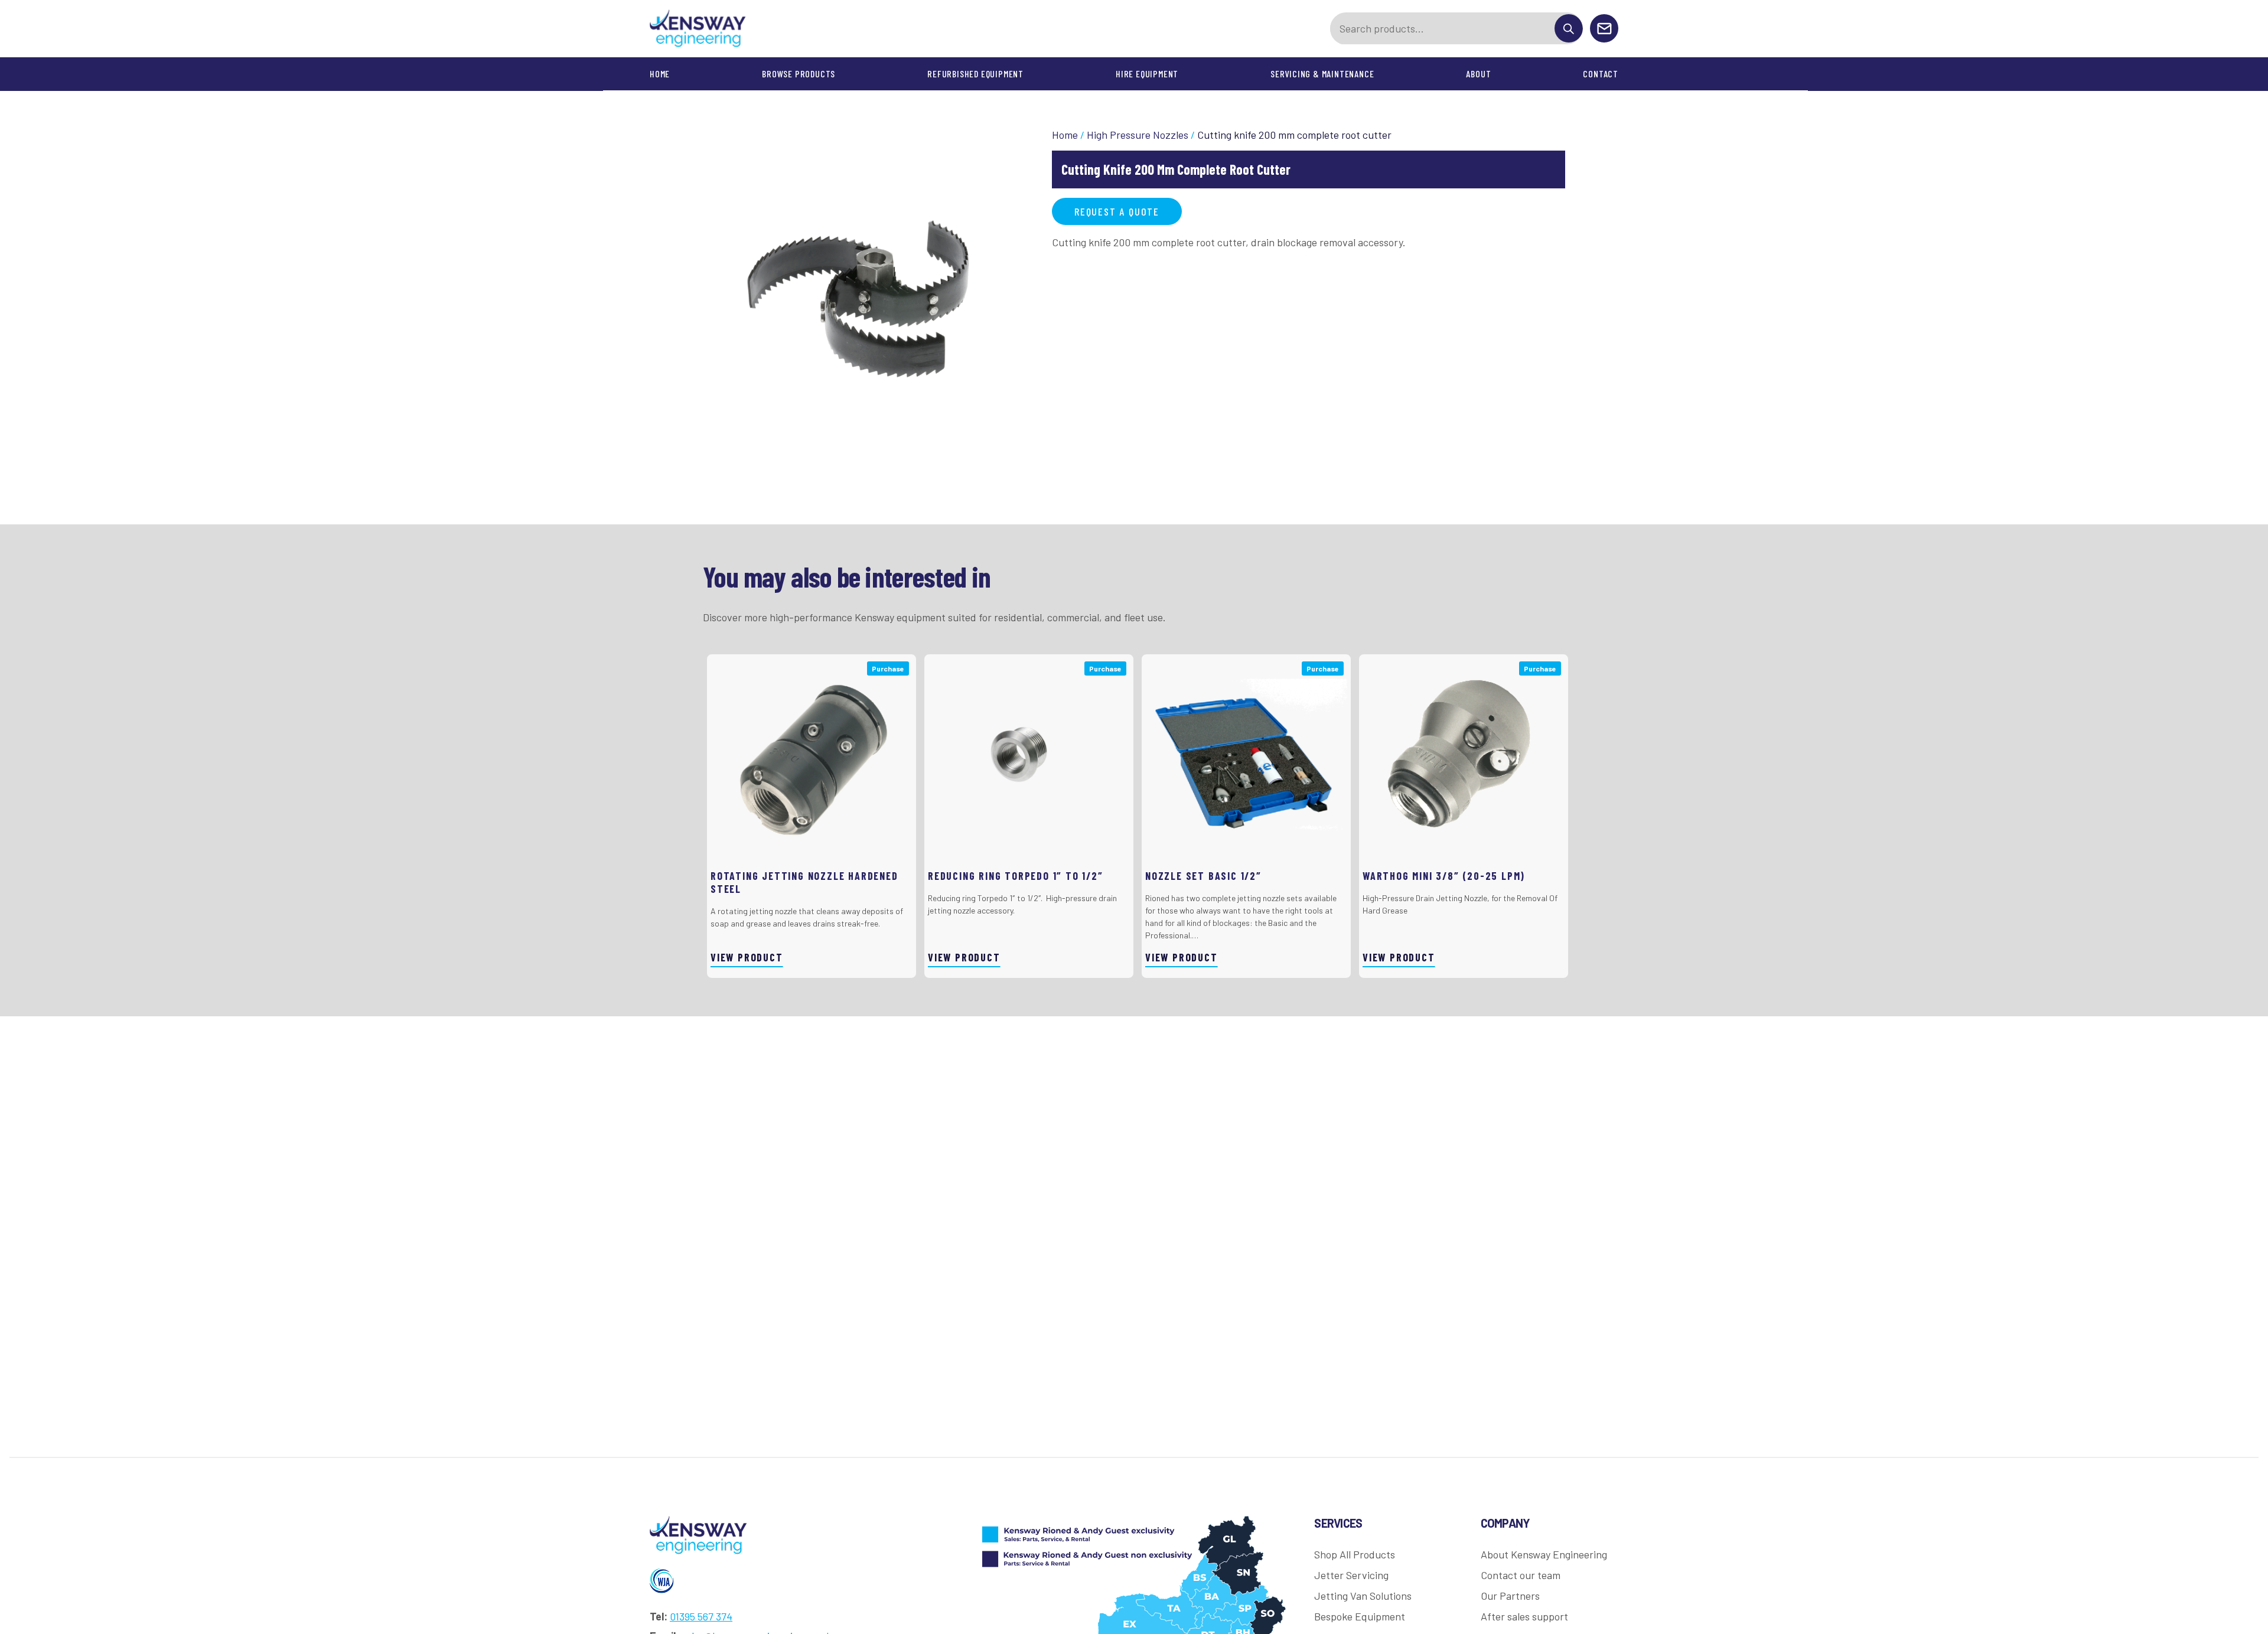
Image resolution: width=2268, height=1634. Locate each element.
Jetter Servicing (1351, 1575)
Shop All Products (1355, 1554)
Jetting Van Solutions (1363, 1596)
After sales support (1524, 1616)
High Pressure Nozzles (1138, 135)
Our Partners (1510, 1596)
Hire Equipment (1147, 74)
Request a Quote (1117, 211)
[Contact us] (1604, 29)
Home (660, 74)
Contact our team (1521, 1575)
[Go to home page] (698, 29)
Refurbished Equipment (975, 74)
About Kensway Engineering (1544, 1554)
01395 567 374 (701, 1616)
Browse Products (799, 74)
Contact (1601, 74)
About (1478, 74)
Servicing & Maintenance (1322, 74)
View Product (747, 957)
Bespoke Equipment (1360, 1616)
